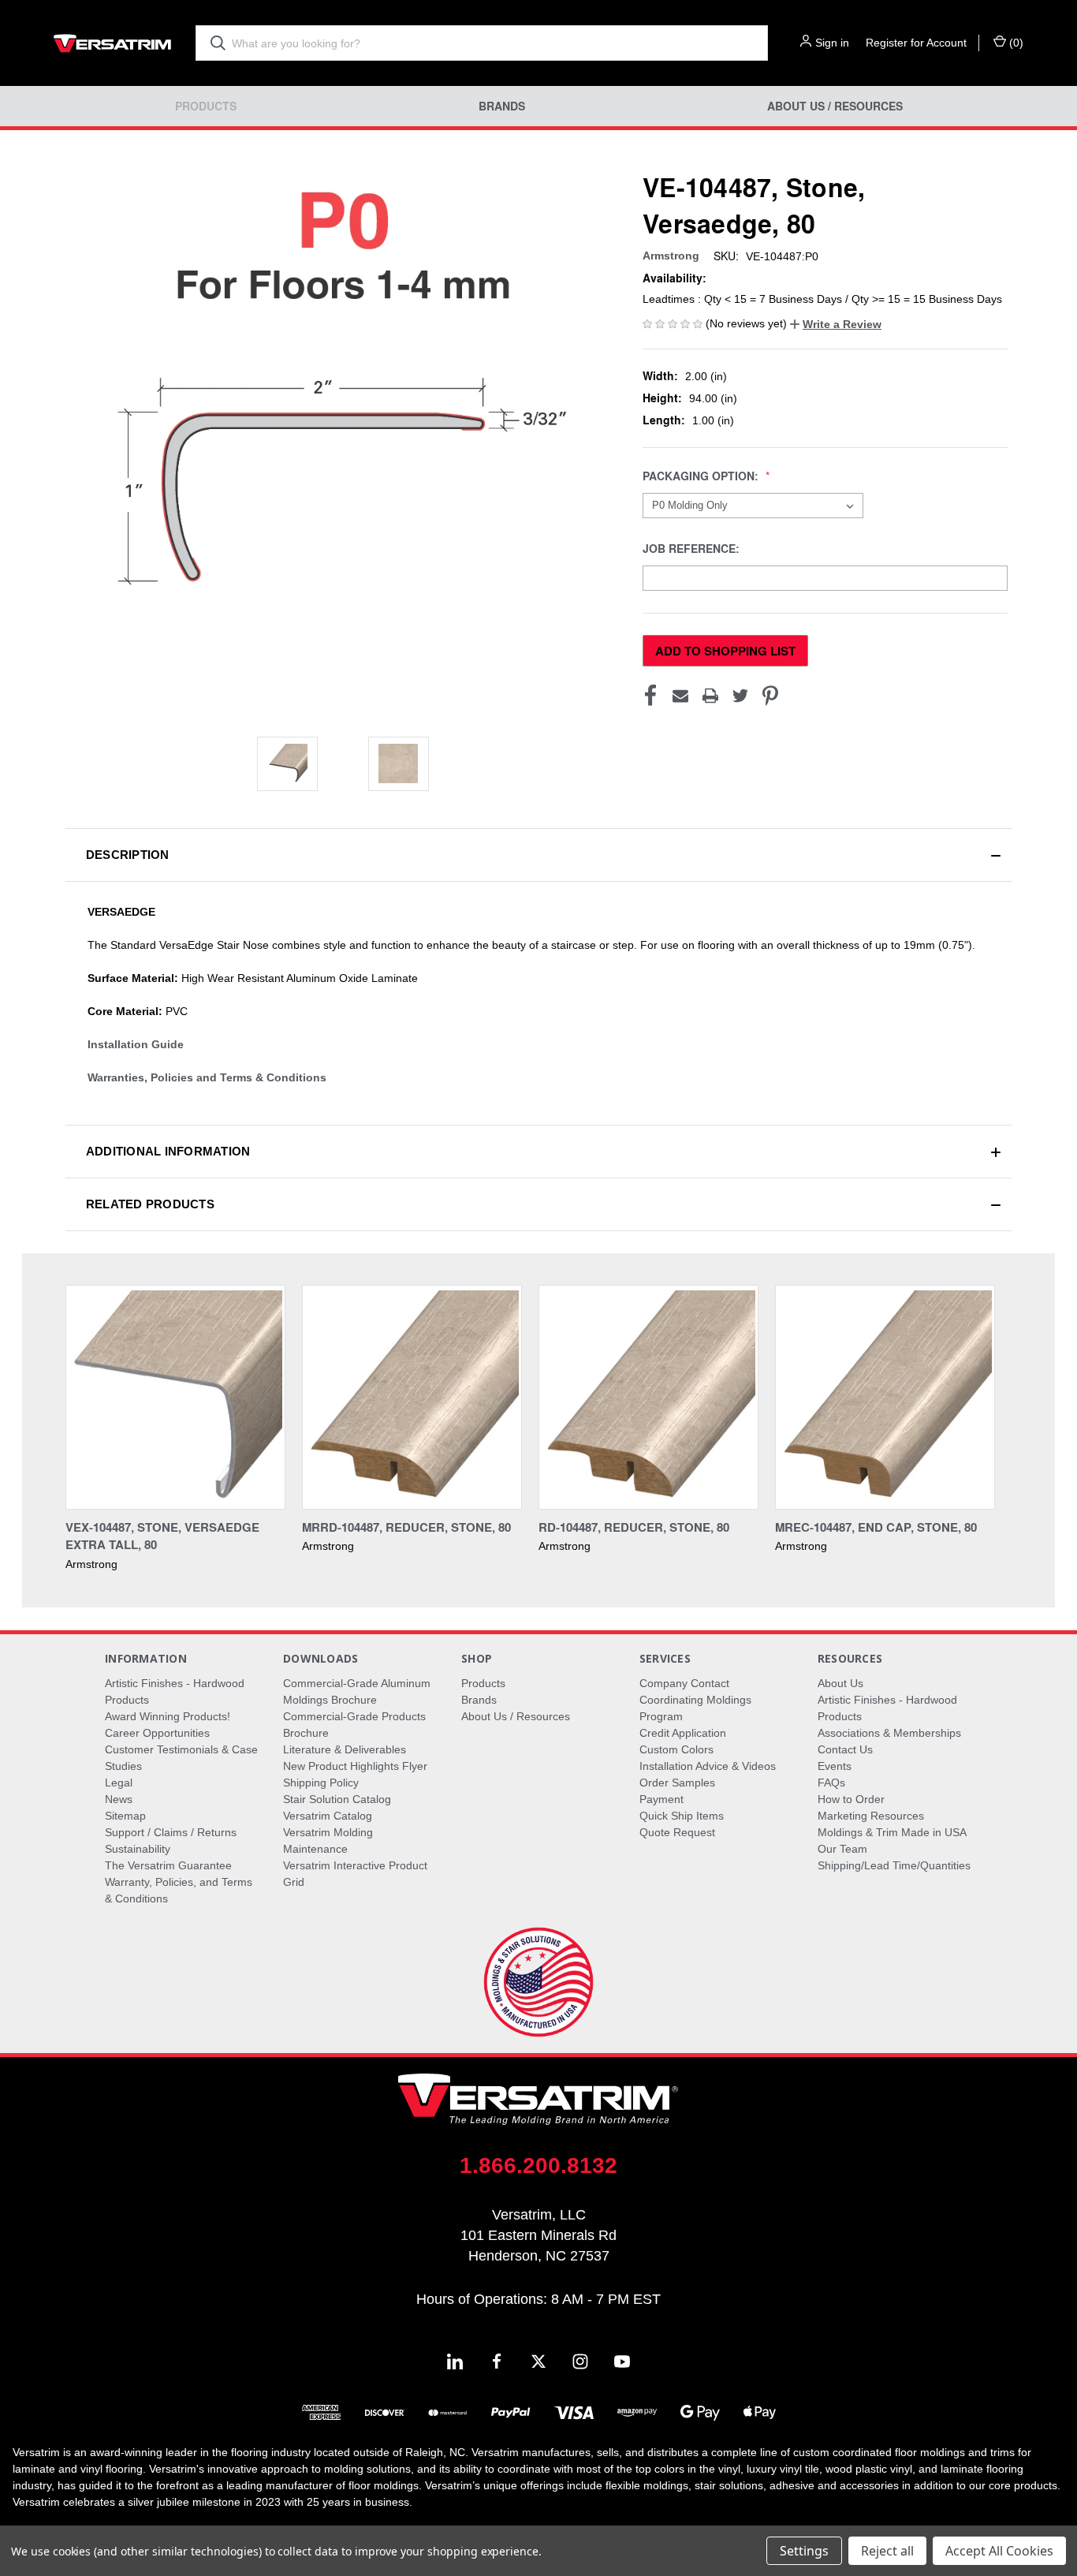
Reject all (887, 2551)
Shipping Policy (321, 1783)
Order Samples (677, 1783)
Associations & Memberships (889, 1733)
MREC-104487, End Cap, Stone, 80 (876, 1527)
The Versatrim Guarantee (168, 1865)
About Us (840, 1683)
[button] (836, 324)
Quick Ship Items (682, 1816)
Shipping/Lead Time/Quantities (894, 1865)
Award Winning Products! (168, 1716)
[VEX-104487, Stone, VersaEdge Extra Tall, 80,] (175, 1397)
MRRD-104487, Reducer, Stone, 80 (406, 1527)
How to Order (851, 1799)
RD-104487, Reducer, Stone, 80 (634, 1527)
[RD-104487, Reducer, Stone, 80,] (648, 1397)
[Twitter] (740, 696)
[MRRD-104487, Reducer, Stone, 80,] (412, 1397)
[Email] (680, 696)
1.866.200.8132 (538, 2165)
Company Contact (684, 1683)
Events (835, 1766)
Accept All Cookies (999, 2551)
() (1015, 43)
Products (206, 106)
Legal (119, 1783)
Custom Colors (676, 1749)
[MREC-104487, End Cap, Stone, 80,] (885, 1397)
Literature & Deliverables (345, 1749)
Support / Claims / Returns (171, 1832)
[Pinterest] (770, 696)
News (119, 1799)
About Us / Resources (835, 106)
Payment (661, 1799)
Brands (502, 106)
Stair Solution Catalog (337, 1799)
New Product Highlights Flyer (355, 1766)
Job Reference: (693, 549)
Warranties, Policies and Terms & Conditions (207, 1077)
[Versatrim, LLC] (113, 43)
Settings (804, 2551)
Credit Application (683, 1733)
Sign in (832, 43)
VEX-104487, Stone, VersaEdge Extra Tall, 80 (162, 1536)
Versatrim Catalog (328, 1816)
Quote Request (677, 1832)
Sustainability (138, 1849)
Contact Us (845, 1749)
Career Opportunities (157, 1733)
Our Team (842, 1849)
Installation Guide (136, 1044)
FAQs (831, 1783)
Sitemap (125, 1816)
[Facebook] (650, 696)
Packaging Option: (702, 476)
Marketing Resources (871, 1816)
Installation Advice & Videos (708, 1766)
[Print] (710, 696)
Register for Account (916, 43)
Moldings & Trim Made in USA (892, 1832)
